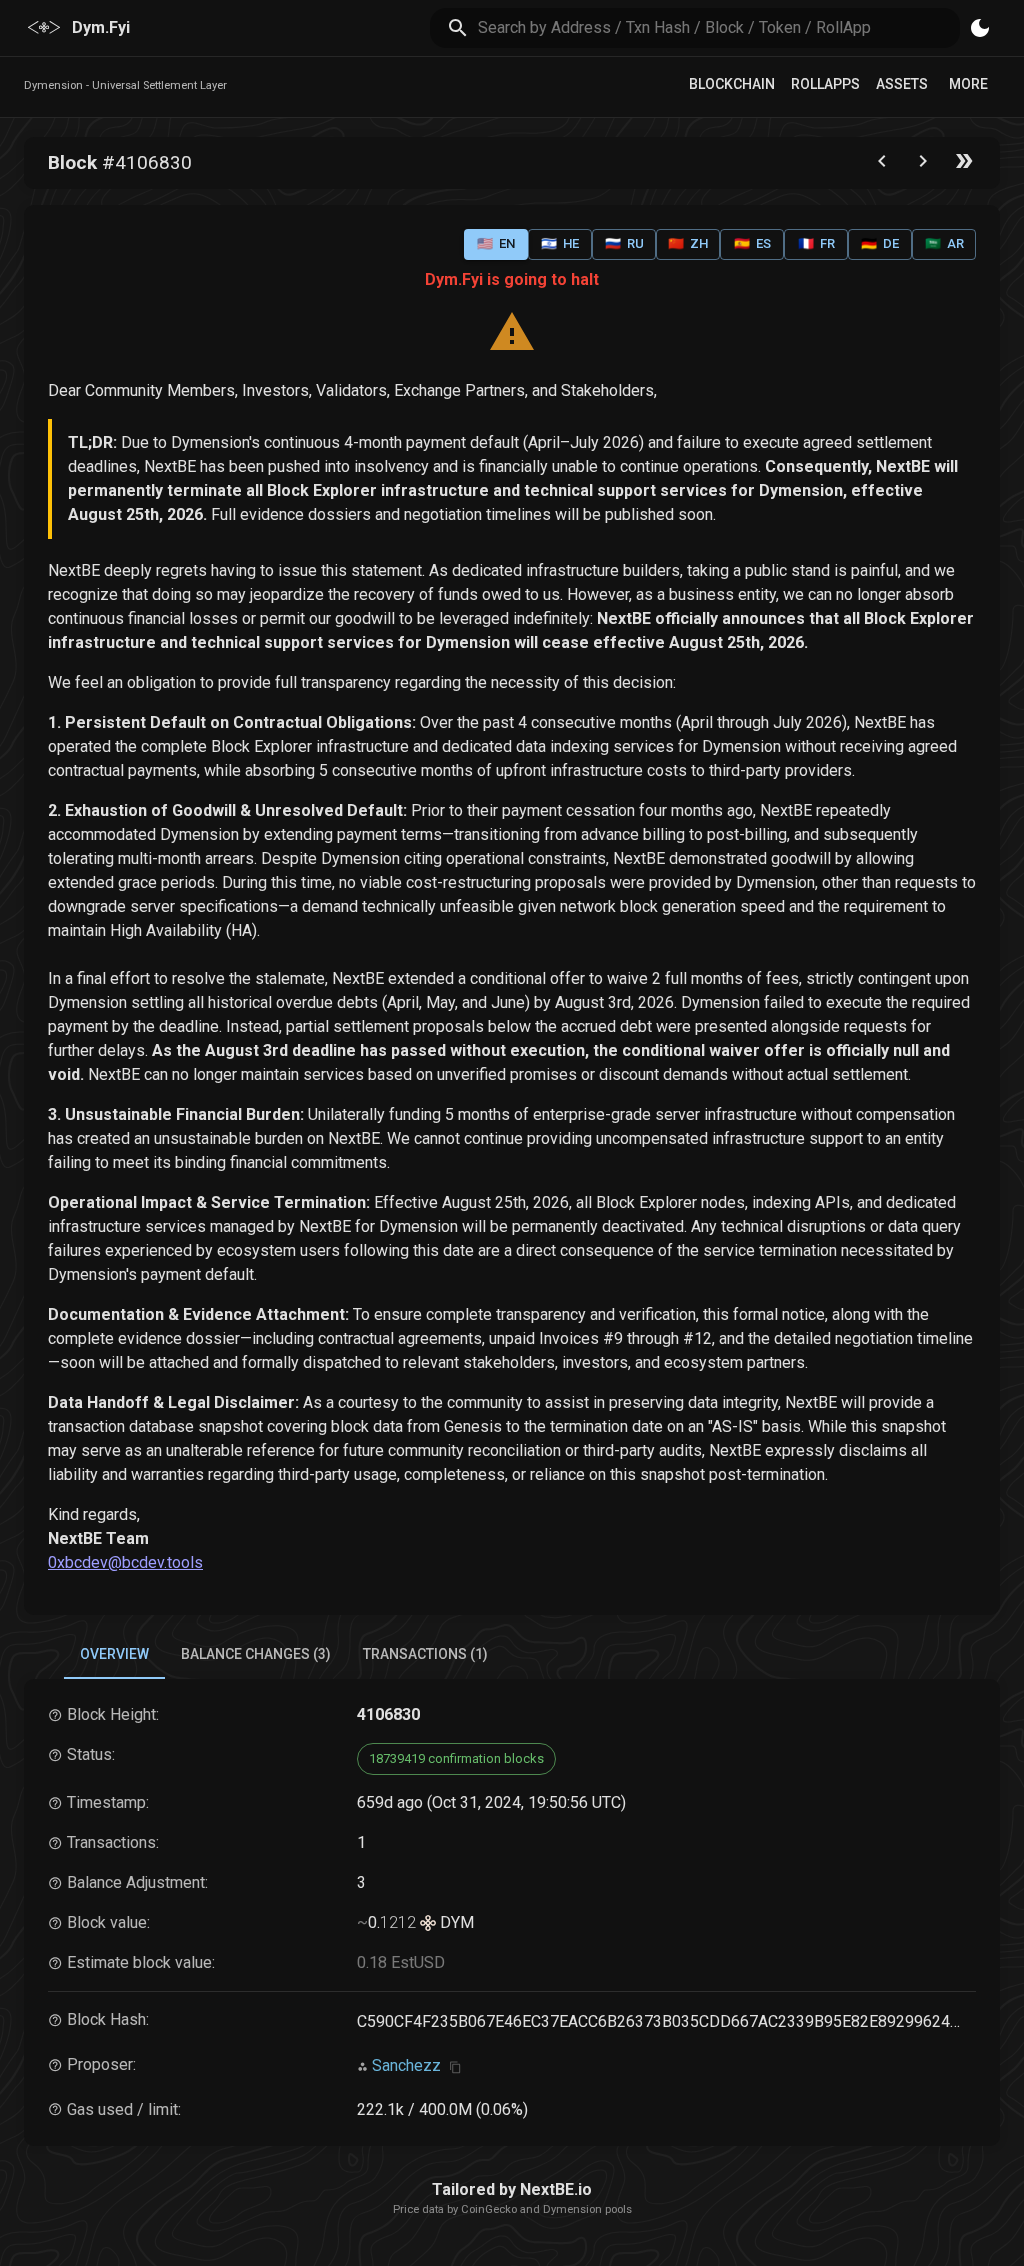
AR (944, 243)
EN (496, 243)
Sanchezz (406, 2065)
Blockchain (732, 84)
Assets (902, 84)
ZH (688, 243)
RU (624, 243)
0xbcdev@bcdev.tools (125, 1562)
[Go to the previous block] (882, 165)
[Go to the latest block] (964, 165)
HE (560, 243)
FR (816, 243)
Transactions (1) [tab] (425, 1654)
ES (752, 243)
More (968, 84)
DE (880, 243)
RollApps (825, 84)
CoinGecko (489, 2209)
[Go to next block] (923, 165)
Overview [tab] (114, 1654)
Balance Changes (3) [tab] (256, 1654)
